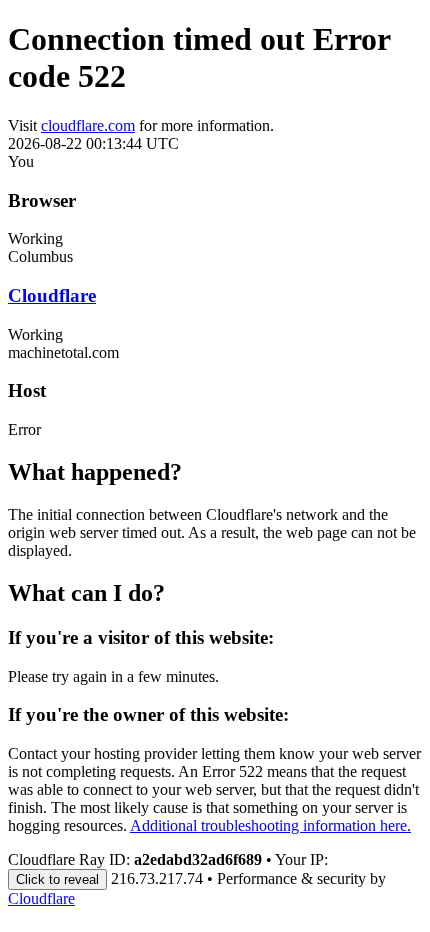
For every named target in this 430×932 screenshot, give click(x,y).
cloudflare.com (88, 125)
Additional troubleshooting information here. (270, 825)
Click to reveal (57, 879)
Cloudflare (52, 295)
